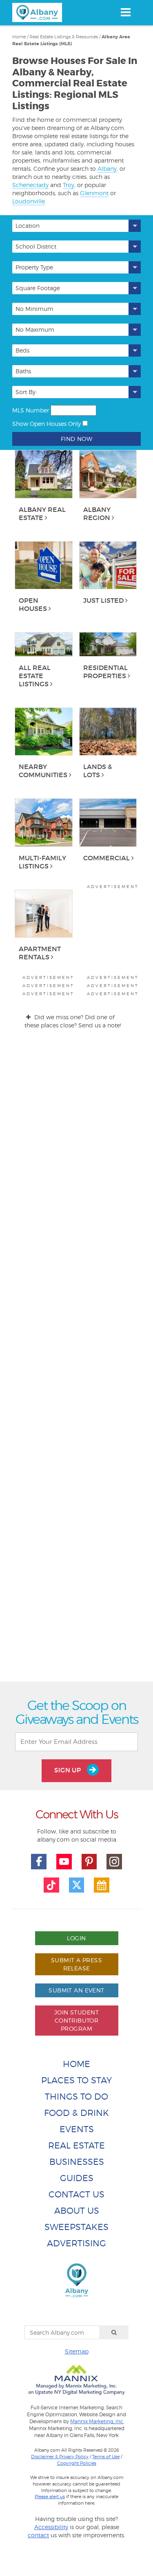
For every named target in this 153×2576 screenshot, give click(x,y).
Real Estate (76, 2145)
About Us (77, 2211)
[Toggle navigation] (125, 12)
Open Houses (33, 604)
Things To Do (76, 2097)
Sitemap (77, 2351)
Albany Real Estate (42, 513)
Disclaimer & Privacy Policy (60, 2457)
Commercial (106, 858)
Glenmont (94, 193)
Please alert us (50, 2497)
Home (76, 2064)
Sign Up (69, 1770)
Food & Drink (76, 2113)
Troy (69, 185)
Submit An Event (76, 1990)
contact (38, 2535)
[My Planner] (102, 1885)
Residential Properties (105, 672)
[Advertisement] (76, 1363)
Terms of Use (106, 2457)
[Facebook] (39, 1862)
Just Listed (103, 600)
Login (76, 1938)
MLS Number (31, 410)
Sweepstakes (76, 2227)
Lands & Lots (98, 771)
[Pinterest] (89, 1862)
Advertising (76, 2243)
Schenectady (30, 185)
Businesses (77, 2162)
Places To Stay (76, 2080)
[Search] (114, 2332)
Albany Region (97, 513)
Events (77, 2129)
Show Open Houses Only (47, 424)
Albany (107, 169)
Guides (77, 2178)
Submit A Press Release (76, 1964)
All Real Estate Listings (35, 676)
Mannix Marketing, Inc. (97, 2422)
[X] (77, 1885)
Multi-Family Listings (42, 862)
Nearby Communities (43, 771)
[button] (76, 226)
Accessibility (51, 2527)
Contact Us (76, 2194)
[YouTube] (64, 1862)
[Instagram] (114, 1862)
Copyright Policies (77, 2463)
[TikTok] (51, 1885)
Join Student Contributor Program (76, 2020)
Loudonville (29, 201)
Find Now (76, 439)
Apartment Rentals (40, 953)
